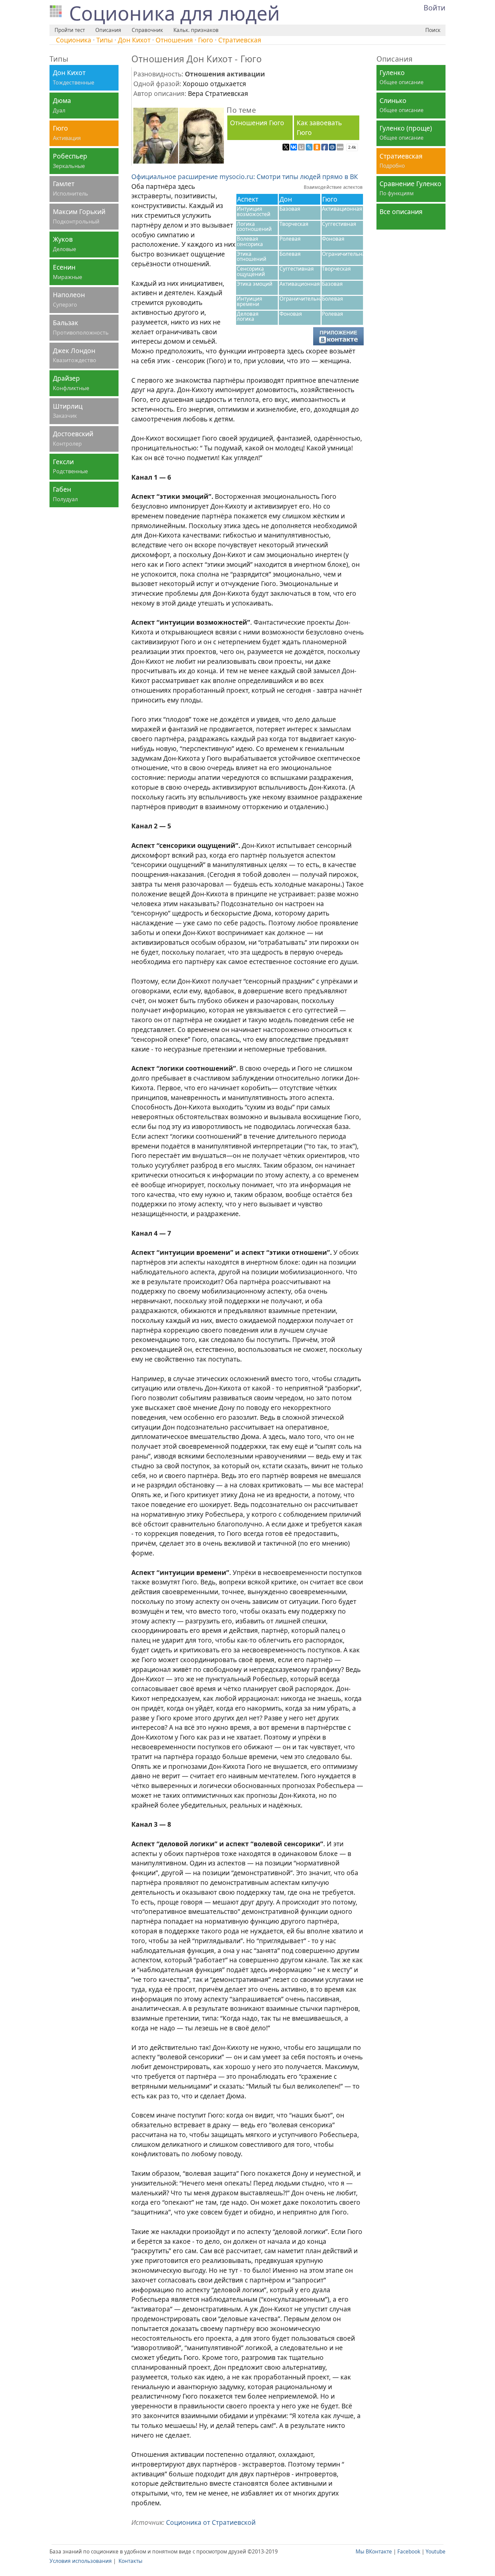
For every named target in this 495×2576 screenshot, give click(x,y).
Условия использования (81, 2561)
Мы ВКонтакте (374, 2552)
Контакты (130, 2561)
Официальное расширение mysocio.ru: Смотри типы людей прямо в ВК (245, 177)
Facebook (409, 2552)
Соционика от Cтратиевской (211, 2522)
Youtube (436, 2552)
